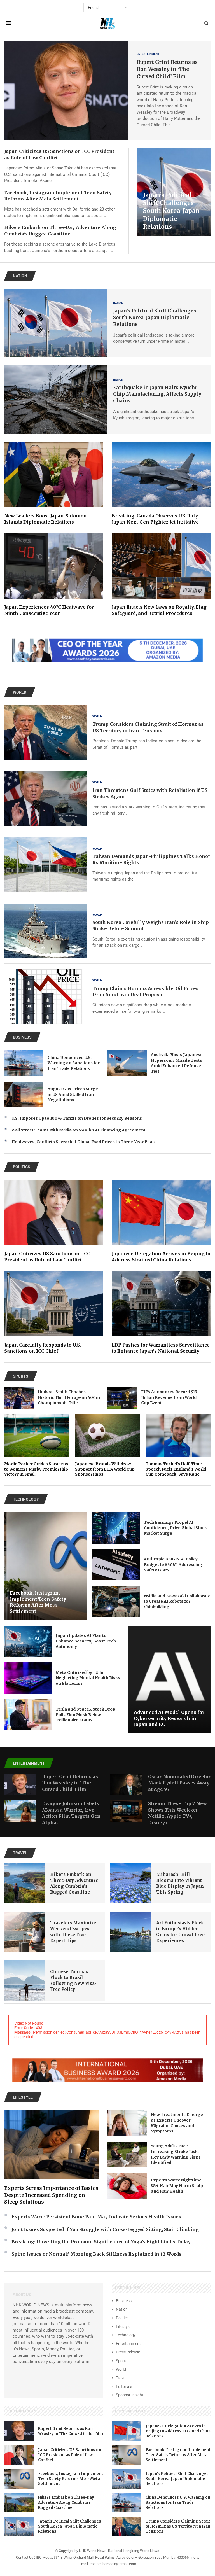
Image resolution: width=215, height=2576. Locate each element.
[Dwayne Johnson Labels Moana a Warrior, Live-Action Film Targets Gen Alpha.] (20, 1811)
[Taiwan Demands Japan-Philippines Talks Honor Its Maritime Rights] (45, 865)
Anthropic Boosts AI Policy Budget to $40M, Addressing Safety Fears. (173, 1565)
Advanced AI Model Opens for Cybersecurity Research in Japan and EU (169, 1718)
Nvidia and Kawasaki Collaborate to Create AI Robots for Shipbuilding (177, 1601)
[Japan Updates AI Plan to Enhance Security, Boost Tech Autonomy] (28, 1641)
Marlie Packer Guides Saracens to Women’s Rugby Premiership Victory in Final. (36, 1469)
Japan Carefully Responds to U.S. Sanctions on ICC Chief (43, 1348)
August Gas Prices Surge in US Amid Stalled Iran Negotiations (73, 1094)
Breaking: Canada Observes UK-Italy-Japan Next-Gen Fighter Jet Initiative (156, 519)
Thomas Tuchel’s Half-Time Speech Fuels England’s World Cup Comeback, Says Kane (176, 1469)
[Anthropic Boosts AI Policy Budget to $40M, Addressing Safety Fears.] (116, 1565)
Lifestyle (123, 2327)
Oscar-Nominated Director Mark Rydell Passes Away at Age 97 (179, 1783)
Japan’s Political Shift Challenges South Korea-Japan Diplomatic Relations (171, 211)
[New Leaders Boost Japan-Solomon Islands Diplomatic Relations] (54, 484)
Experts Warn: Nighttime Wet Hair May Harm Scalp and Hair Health (177, 2186)
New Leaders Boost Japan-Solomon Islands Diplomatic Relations (45, 519)
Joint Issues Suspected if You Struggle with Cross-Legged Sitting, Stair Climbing (105, 2229)
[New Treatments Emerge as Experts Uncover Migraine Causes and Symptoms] (127, 2123)
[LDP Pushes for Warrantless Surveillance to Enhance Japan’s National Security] (161, 1313)
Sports (122, 2361)
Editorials (124, 2386)
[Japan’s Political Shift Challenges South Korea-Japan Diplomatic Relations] (56, 323)
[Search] (206, 24)
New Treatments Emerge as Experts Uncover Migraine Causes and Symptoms (177, 2123)
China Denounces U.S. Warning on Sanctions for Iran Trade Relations (74, 1063)
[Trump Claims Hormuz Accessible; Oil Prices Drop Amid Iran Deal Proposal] (45, 997)
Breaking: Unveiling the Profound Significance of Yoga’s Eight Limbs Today (101, 2242)
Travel (121, 2378)
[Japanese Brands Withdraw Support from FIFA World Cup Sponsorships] (108, 1446)
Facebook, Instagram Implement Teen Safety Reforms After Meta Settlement (38, 1602)
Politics (122, 2318)
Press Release (128, 2352)
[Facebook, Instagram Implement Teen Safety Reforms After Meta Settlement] (45, 1566)
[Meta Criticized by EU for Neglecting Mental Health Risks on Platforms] (28, 1678)
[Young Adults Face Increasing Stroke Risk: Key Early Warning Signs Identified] (127, 2155)
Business (124, 2301)
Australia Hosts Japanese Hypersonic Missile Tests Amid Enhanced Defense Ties (177, 1063)
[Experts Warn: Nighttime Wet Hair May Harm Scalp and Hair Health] (127, 2186)
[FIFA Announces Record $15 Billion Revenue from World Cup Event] (122, 1398)
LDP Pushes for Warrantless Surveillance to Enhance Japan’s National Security (161, 1348)
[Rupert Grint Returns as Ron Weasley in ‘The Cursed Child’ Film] (66, 90)
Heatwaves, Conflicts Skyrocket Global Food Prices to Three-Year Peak (83, 1142)
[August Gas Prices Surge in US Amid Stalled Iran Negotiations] (24, 1095)
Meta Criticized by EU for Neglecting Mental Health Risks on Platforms (88, 1678)
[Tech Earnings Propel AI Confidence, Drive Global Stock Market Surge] (116, 1528)
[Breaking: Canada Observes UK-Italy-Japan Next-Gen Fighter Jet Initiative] (161, 484)
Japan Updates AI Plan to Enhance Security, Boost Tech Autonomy (86, 1641)
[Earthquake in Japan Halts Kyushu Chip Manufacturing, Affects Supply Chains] (56, 400)
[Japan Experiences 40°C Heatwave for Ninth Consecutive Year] (54, 575)
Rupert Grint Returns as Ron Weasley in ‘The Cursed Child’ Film (167, 69)
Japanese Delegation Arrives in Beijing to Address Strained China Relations (161, 1257)
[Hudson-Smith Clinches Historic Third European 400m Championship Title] (19, 1398)
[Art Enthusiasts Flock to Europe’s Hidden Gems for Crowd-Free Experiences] (130, 1932)
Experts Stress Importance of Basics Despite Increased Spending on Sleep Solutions (51, 2195)
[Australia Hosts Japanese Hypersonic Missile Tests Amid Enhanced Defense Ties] (127, 1063)
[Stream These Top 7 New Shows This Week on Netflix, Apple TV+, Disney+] (126, 1811)
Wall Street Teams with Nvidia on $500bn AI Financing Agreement (79, 1130)
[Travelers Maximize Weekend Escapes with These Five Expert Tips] (24, 1932)
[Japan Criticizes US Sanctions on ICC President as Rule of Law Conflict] (54, 1221)
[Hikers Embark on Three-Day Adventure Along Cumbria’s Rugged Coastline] (24, 1883)
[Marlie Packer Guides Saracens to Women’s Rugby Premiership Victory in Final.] (37, 1446)
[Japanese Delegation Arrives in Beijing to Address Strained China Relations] (161, 1221)
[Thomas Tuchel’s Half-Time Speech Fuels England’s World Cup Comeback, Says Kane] (178, 1446)
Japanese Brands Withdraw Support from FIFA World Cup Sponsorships (105, 1469)
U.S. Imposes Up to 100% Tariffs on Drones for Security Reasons (77, 1118)
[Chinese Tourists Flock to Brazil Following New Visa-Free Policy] (24, 1980)
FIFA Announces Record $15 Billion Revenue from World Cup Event (169, 1397)
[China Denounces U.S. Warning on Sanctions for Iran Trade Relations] (24, 1063)
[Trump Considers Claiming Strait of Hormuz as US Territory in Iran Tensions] (45, 733)
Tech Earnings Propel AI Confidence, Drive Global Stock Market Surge (175, 1528)
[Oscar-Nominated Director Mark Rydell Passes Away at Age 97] (126, 1784)
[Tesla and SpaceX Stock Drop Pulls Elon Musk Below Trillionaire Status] (28, 1715)
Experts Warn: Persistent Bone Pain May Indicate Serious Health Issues (96, 2217)
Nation (122, 2309)
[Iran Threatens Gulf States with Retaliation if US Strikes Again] (45, 799)
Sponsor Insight (130, 2395)
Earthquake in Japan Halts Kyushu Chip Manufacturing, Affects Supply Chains (157, 394)
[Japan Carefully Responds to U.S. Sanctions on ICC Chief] (54, 1313)
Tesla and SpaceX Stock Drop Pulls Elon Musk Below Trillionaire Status (86, 1715)
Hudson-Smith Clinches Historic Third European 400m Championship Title (69, 1397)
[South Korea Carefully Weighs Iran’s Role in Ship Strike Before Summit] (45, 931)
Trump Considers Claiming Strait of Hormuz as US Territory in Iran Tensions (178, 2526)
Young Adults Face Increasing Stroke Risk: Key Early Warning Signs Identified (176, 2154)
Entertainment (128, 2344)
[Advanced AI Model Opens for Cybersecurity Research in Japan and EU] (170, 1679)
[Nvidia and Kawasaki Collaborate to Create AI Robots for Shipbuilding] (116, 1602)
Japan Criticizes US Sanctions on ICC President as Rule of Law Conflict (47, 1257)
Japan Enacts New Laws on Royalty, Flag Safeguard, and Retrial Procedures (159, 610)
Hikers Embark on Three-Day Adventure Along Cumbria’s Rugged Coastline (66, 2503)
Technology (126, 2335)
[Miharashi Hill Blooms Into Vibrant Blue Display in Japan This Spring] (130, 1883)
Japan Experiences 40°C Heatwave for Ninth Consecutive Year (49, 610)
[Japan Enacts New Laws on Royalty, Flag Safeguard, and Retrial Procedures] (161, 575)
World (121, 2369)
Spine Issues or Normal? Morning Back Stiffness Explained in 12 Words (96, 2254)
